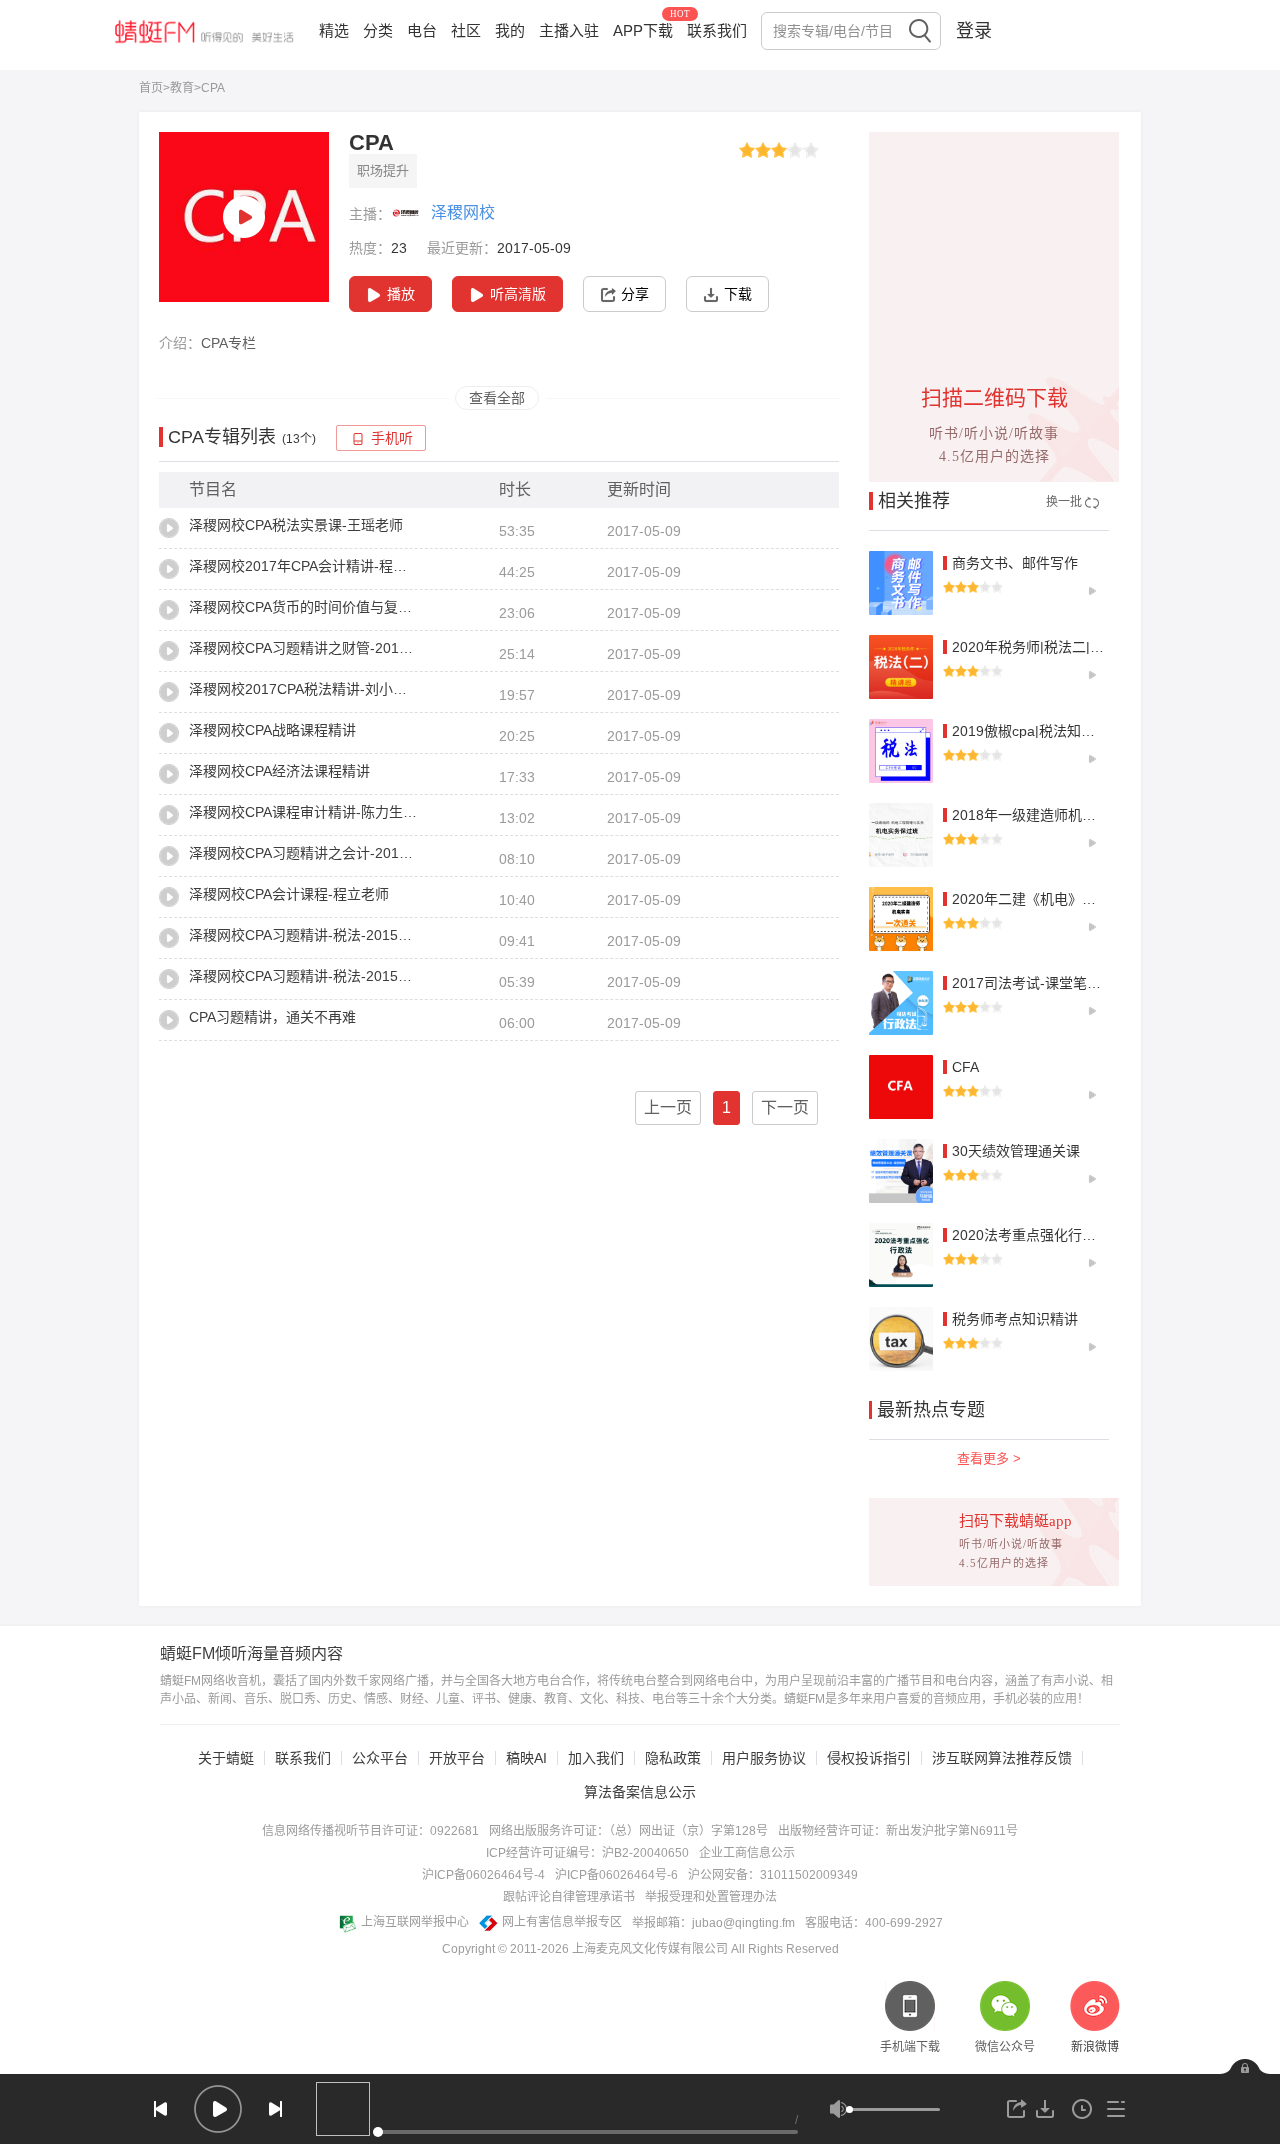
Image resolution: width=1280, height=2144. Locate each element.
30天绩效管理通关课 (1016, 1151)
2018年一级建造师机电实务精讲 (1052, 815)
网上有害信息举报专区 (562, 1922)
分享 (635, 294)
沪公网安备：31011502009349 (773, 1875)
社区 (466, 30)
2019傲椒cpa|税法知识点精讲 (1044, 731)
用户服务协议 (764, 1758)
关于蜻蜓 (226, 1758)
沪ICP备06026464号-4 (483, 1875)
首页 (151, 88)
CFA (965, 1067)
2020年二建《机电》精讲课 (1038, 899)
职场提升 (383, 170)
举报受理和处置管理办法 (711, 1897)
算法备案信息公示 (640, 1792)
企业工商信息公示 (747, 1853)
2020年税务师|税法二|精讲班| (1044, 647)
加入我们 (596, 1758)
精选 (334, 30)
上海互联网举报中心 (415, 1922)
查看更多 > (989, 1458)
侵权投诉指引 (869, 1758)
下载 (738, 294)
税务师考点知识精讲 (1015, 1319)
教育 (182, 88)
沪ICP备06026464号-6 (616, 1875)
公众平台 (380, 1758)
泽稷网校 (463, 212)
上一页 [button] (668, 1107)
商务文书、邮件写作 (1015, 563)
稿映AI (526, 1758)
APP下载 (643, 30)
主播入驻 (569, 30)
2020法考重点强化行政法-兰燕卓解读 (1068, 1235)
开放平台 (457, 1758)
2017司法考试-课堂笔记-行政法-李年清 (1073, 983)
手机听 (392, 438)
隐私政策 (673, 1758)
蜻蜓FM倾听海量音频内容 (251, 1654)
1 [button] (726, 1107)
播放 (401, 294)
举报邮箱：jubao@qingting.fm (713, 1923)
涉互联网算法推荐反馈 (1002, 1758)
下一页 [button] (785, 1107)
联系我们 (717, 30)
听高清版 (518, 294)
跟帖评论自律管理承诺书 (569, 1897)
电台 (422, 30)
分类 (378, 30)
